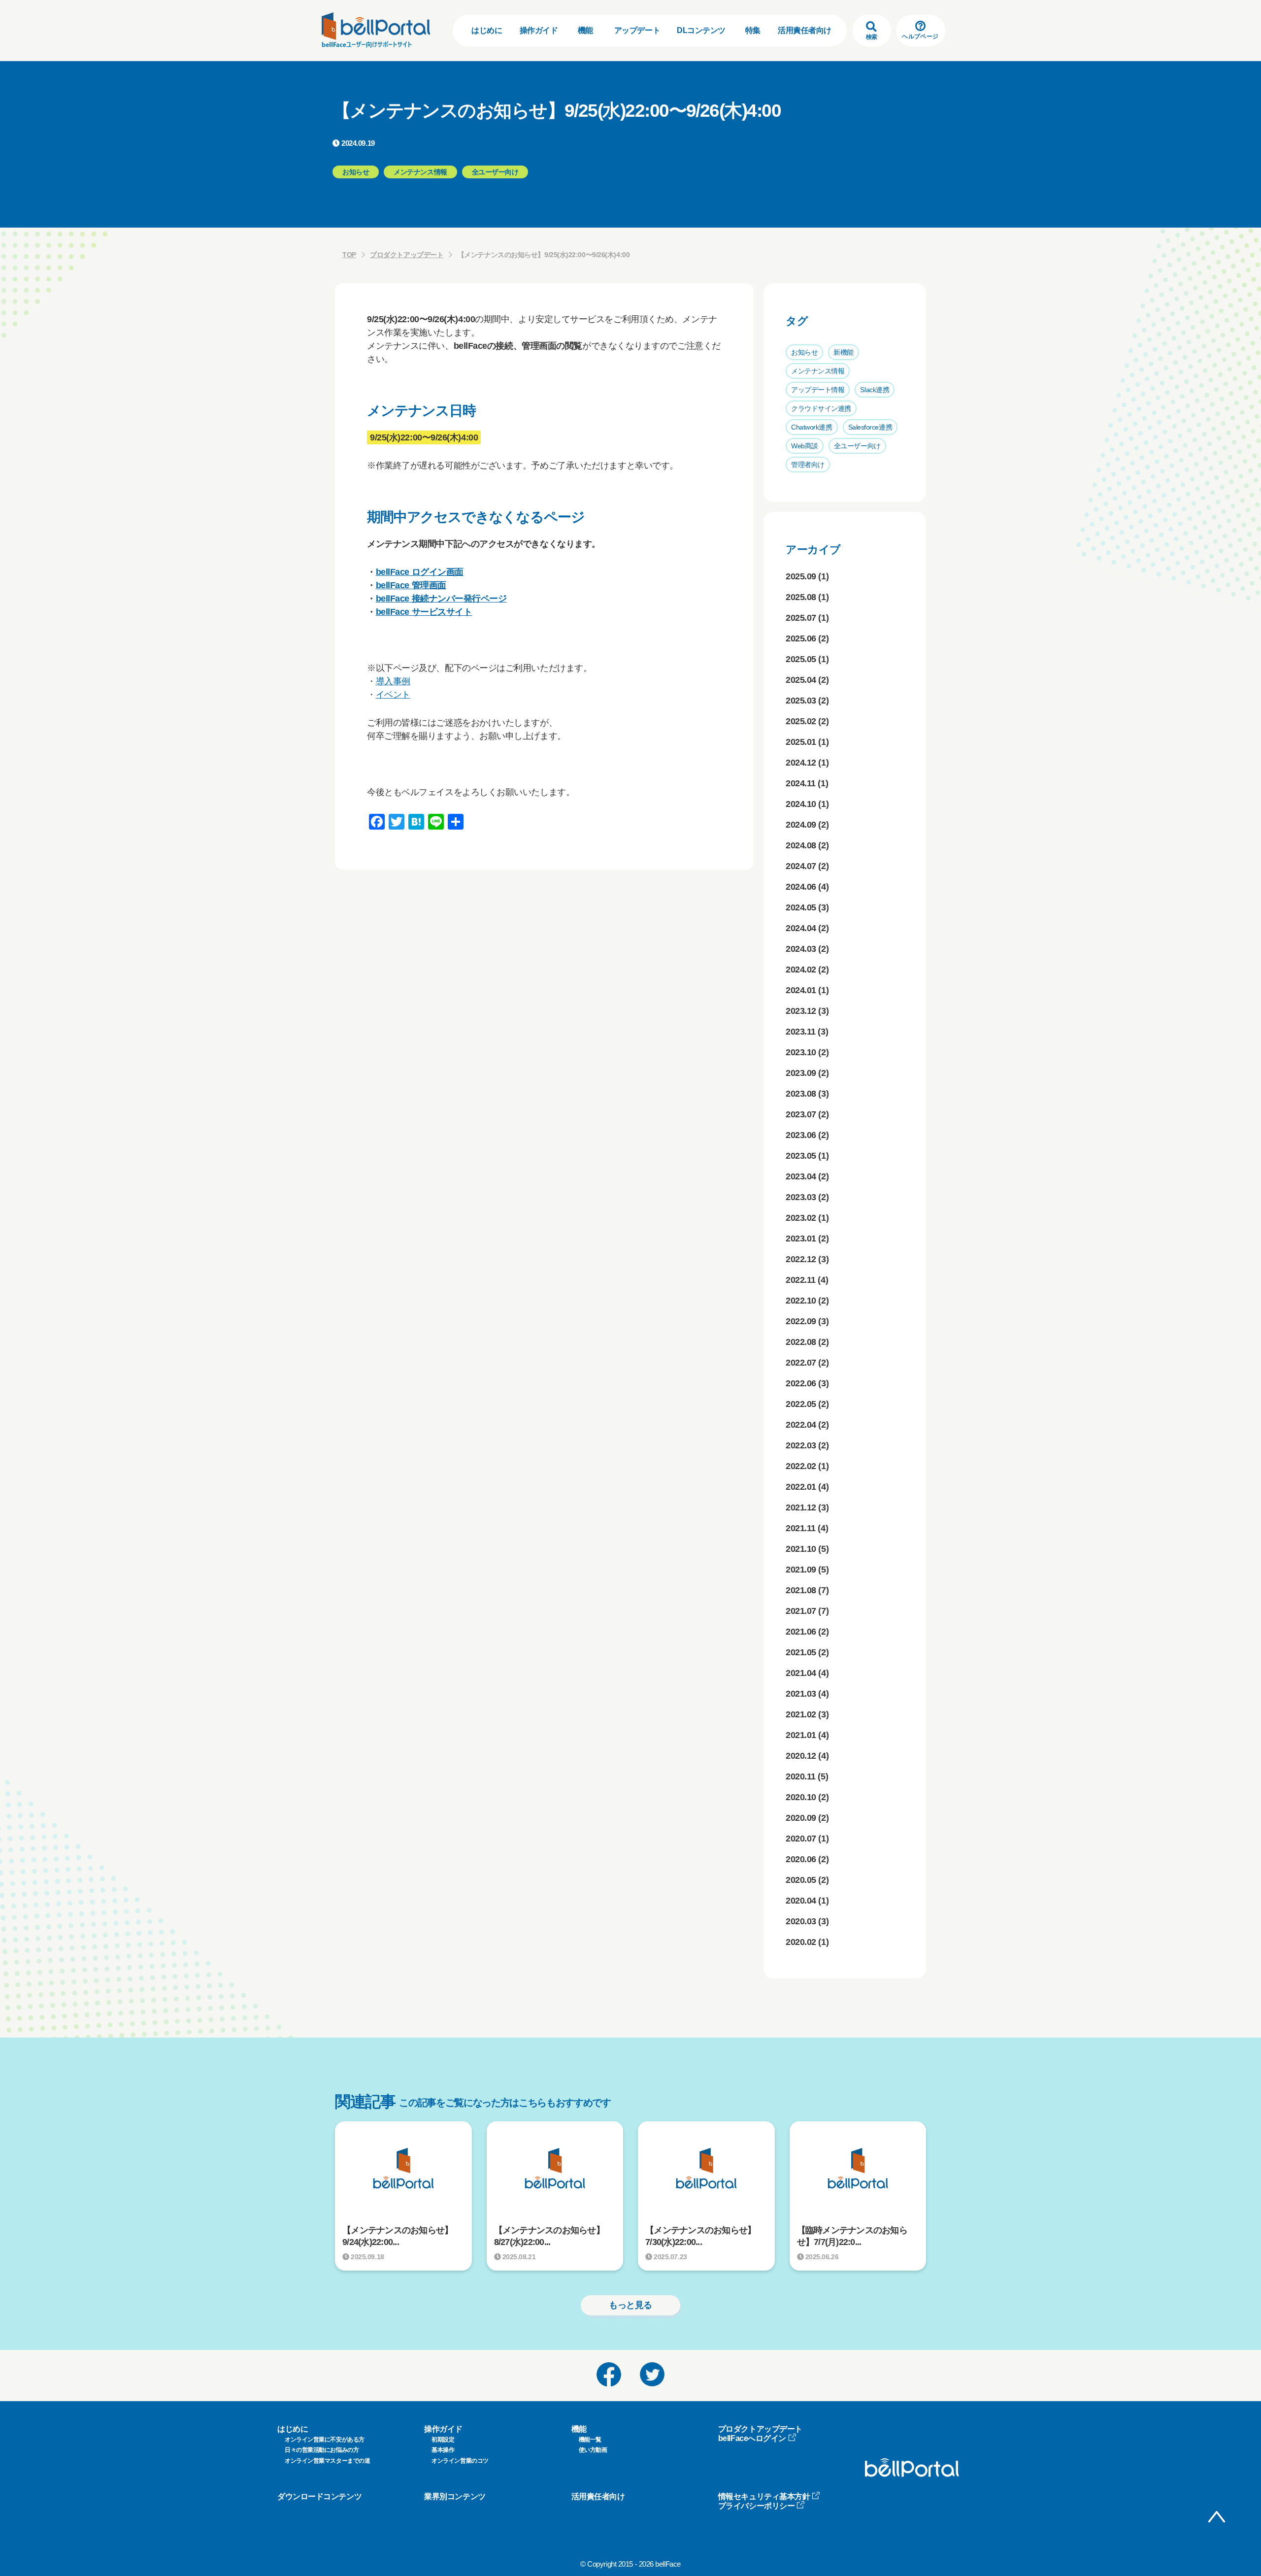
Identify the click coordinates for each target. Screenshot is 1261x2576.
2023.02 (801, 1218)
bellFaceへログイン (752, 2438)
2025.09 (801, 576)
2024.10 (801, 804)
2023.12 (801, 1011)
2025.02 (801, 721)
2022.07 (801, 1363)
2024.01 (801, 990)
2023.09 (801, 1073)
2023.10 (801, 1052)
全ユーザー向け (857, 446)
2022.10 (801, 1301)
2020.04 (801, 1901)
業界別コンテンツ (455, 2496)
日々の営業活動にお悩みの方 (322, 2450)
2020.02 (801, 1942)
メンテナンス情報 (818, 371)
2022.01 (801, 1487)
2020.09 (801, 1818)
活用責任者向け (805, 30)
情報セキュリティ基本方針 (764, 2496)
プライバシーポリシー (757, 2506)
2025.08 (801, 597)
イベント (393, 695)
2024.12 (801, 763)
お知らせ (804, 352)
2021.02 (801, 1714)
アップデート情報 (818, 390)
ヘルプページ (920, 36)
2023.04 (801, 1176)
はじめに (487, 30)
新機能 (844, 352)
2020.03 (801, 1921)
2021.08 (801, 1590)
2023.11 (801, 1032)
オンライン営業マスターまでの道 (327, 2461)
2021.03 (801, 1694)
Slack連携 (875, 390)
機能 (585, 30)
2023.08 (801, 1094)
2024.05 (801, 907)
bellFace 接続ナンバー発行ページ (441, 599)
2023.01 (801, 1238)
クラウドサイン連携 (821, 408)
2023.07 (801, 1114)
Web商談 (805, 446)
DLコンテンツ (701, 30)
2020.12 (801, 1756)
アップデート (637, 30)
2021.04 (801, 1673)
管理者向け (808, 465)
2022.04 (801, 1425)
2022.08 (801, 1342)
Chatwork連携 (812, 427)
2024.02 (801, 970)
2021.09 (801, 1570)
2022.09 (801, 1321)
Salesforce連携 (870, 427)
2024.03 (801, 949)
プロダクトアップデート (407, 255)
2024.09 (801, 825)
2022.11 (801, 1280)
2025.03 (801, 701)
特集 (753, 30)
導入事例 (393, 681)
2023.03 (801, 1197)
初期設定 (443, 2440)
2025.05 (801, 659)
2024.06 (801, 887)
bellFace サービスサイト (424, 612)
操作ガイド (539, 30)
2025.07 (801, 618)
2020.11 (801, 1776)
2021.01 (801, 1735)
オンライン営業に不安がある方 (325, 2440)
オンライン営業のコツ (460, 2461)
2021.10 (801, 1549)
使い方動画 (593, 2450)
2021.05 (801, 1652)
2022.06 (801, 1383)
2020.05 (801, 1880)
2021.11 (801, 1528)
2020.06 (801, 1859)
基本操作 (443, 2450)
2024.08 (801, 845)
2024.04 (801, 928)
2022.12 (801, 1259)
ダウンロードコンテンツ (319, 2496)
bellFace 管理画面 (411, 585)
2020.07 (801, 1839)
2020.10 (801, 1797)
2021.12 (801, 1507)
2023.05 (801, 1156)
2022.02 (801, 1466)
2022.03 (801, 1445)
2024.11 (801, 783)
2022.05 (801, 1404)
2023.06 (801, 1135)
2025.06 (801, 638)
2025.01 (801, 742)
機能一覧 (590, 2440)
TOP (349, 255)
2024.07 (801, 866)
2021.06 (801, 1632)
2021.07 (801, 1611)
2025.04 (801, 680)
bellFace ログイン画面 (420, 572)
